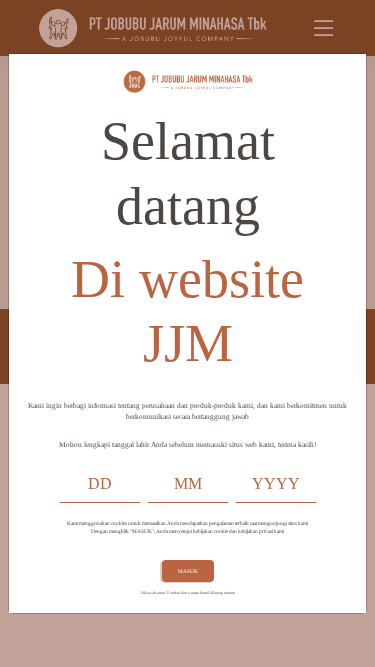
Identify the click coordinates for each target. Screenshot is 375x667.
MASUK (188, 571)
